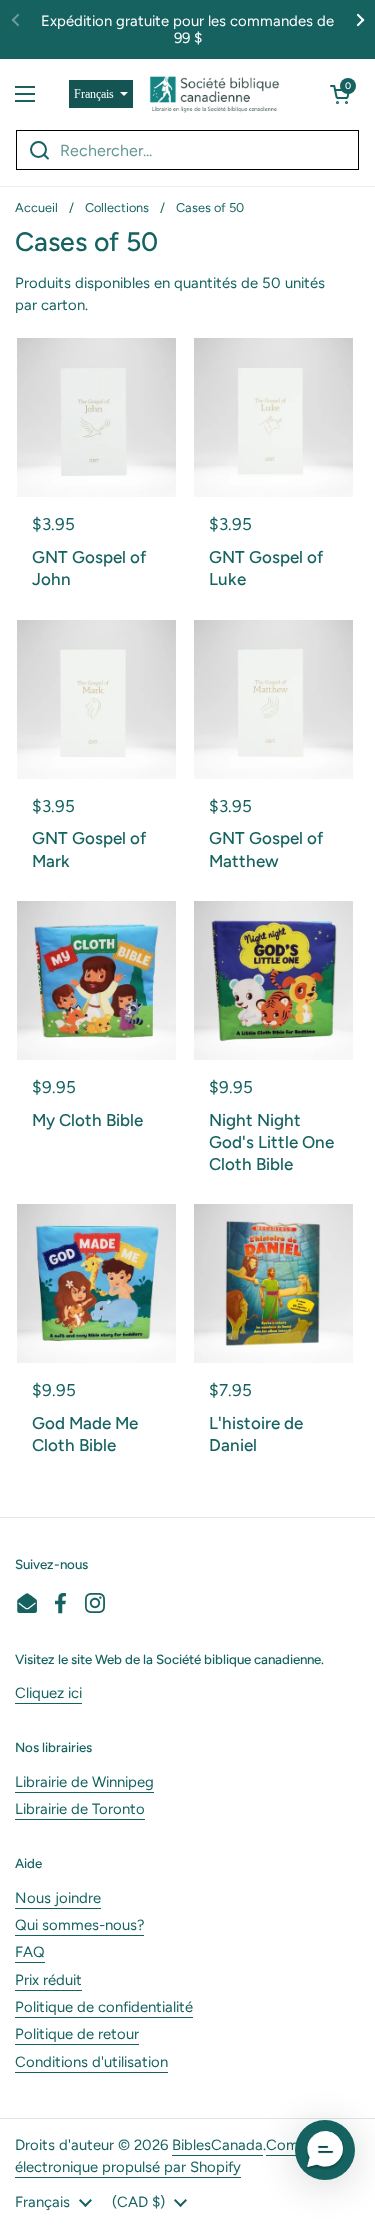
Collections (117, 207)
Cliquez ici (48, 1693)
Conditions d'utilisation (91, 2062)
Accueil (36, 207)
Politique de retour (77, 2034)
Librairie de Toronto (80, 1809)
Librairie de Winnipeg (84, 1782)
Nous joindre (58, 1898)
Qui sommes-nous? (79, 1925)
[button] (340, 94)
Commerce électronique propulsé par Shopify (178, 2156)
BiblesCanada (217, 2145)
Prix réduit (48, 1980)
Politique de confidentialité (104, 2007)
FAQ (30, 1952)
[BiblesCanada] (214, 94)
